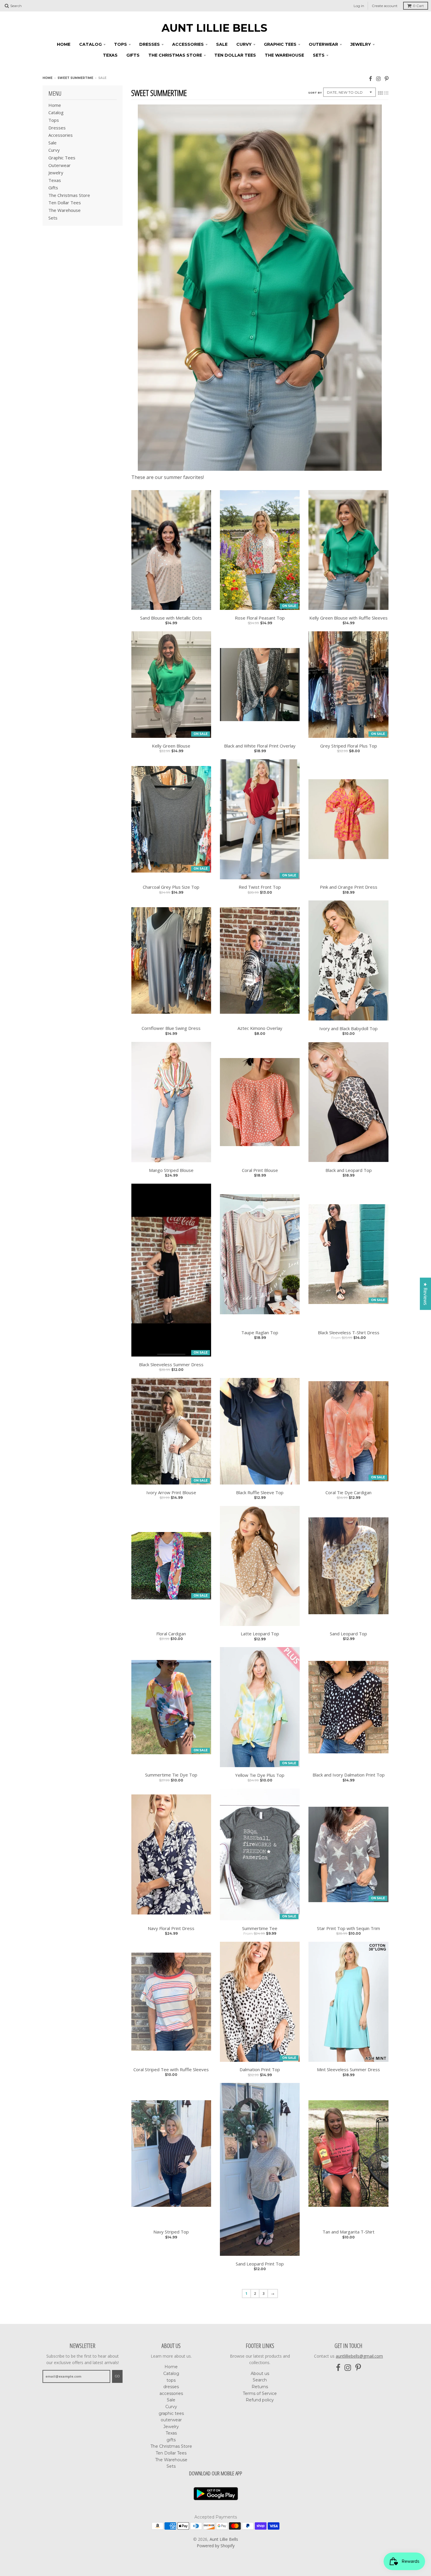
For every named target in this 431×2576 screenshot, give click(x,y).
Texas (110, 55)
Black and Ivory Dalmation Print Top (349, 1775)
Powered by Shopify (216, 2546)
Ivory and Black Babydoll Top (348, 1029)
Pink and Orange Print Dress (349, 887)
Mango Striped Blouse (171, 1170)
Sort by (315, 93)
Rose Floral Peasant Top (260, 618)
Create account (385, 6)
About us (260, 2373)
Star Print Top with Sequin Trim (348, 1928)
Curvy (244, 44)
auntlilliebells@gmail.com (359, 2356)
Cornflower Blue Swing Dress (171, 1028)
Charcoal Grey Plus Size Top (171, 887)
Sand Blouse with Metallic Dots (171, 618)
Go (117, 2376)
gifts (133, 55)
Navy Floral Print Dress (171, 1928)
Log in (359, 6)
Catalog (90, 44)
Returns (260, 2387)
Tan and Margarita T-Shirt (348, 2232)
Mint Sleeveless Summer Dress (348, 2070)
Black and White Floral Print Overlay (260, 746)
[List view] (386, 93)
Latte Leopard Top (260, 1634)
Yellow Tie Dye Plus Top (260, 1775)
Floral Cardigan (171, 1634)
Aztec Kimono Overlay (260, 1028)
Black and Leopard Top (349, 1170)
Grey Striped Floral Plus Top (349, 746)
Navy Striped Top (171, 2232)
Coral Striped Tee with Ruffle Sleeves (171, 2070)
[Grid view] (380, 93)
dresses (150, 44)
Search (260, 2380)
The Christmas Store (175, 55)
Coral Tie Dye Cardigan (348, 1493)
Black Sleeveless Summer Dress (171, 1365)
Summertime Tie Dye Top (171, 1775)
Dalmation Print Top (260, 2070)
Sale (222, 44)
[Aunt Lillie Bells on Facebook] (370, 79)
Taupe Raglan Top (260, 1333)
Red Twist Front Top (260, 887)
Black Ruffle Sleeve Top (260, 1493)
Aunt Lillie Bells (214, 28)
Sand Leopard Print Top (260, 2264)
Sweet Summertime (75, 78)
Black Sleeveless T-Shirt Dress (349, 1333)
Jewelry (361, 44)
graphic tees (280, 44)
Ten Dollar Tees (235, 55)
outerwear (323, 44)
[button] (117, 2521)
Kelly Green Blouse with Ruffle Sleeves (348, 618)
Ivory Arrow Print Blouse (171, 1493)
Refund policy (260, 2400)
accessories (188, 44)
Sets (319, 55)
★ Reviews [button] (425, 1294)
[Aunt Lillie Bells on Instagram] (378, 79)
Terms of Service (260, 2393)
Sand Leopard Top (348, 1634)
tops (121, 44)
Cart (418, 6)
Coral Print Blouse (260, 1170)
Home (64, 44)
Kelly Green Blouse (171, 746)
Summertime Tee (260, 1928)
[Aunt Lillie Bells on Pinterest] (387, 79)
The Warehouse (284, 55)
